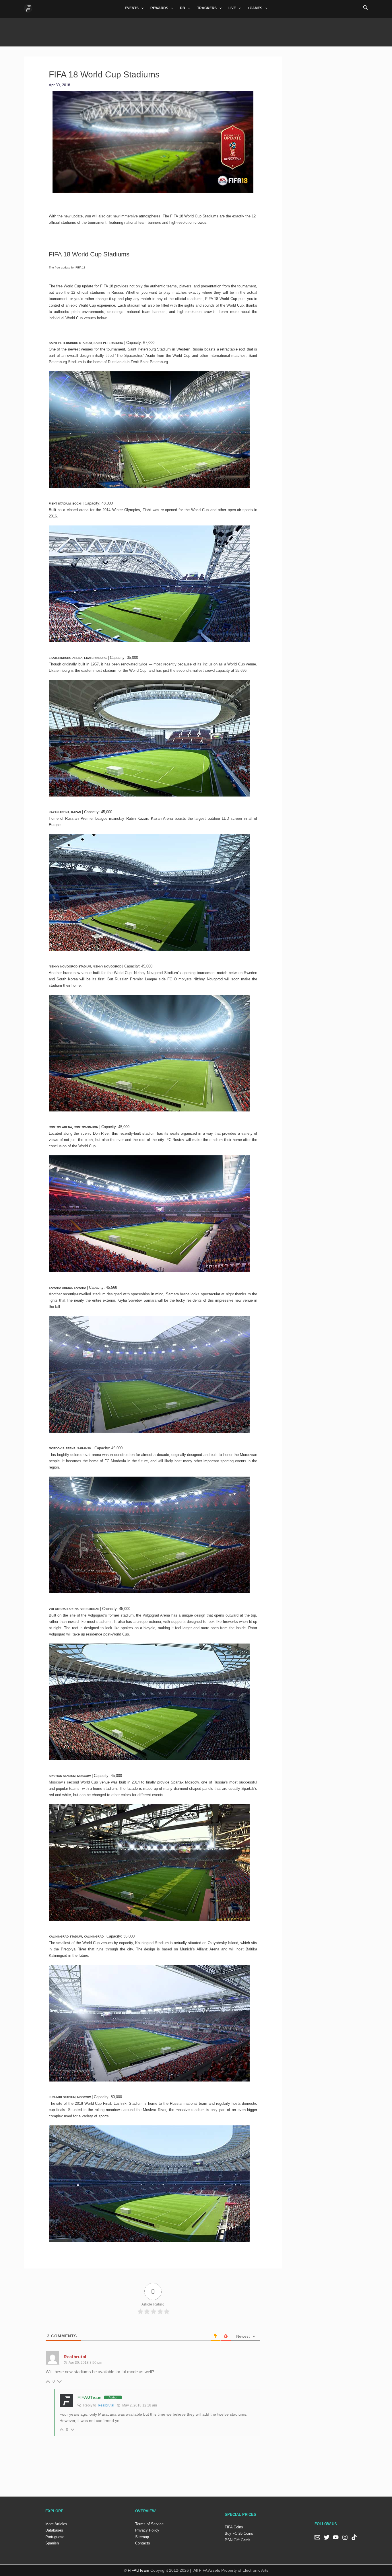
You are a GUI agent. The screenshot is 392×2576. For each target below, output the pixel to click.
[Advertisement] (196, 31)
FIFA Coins (234, 2527)
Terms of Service (149, 2524)
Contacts (143, 2543)
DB (183, 8)
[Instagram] (345, 2537)
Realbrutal (106, 2405)
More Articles (56, 2524)
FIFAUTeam (89, 2397)
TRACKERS (207, 8)
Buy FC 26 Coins (239, 2533)
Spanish (52, 2543)
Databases (54, 2530)
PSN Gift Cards (238, 2540)
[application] (141, 8)
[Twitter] (327, 2537)
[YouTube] (336, 2537)
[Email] (317, 2537)
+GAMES (255, 8)
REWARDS (159, 8)
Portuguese (55, 2537)
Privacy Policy (147, 2530)
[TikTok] (354, 2537)
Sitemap (142, 2537)
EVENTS (132, 8)
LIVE (232, 8)
